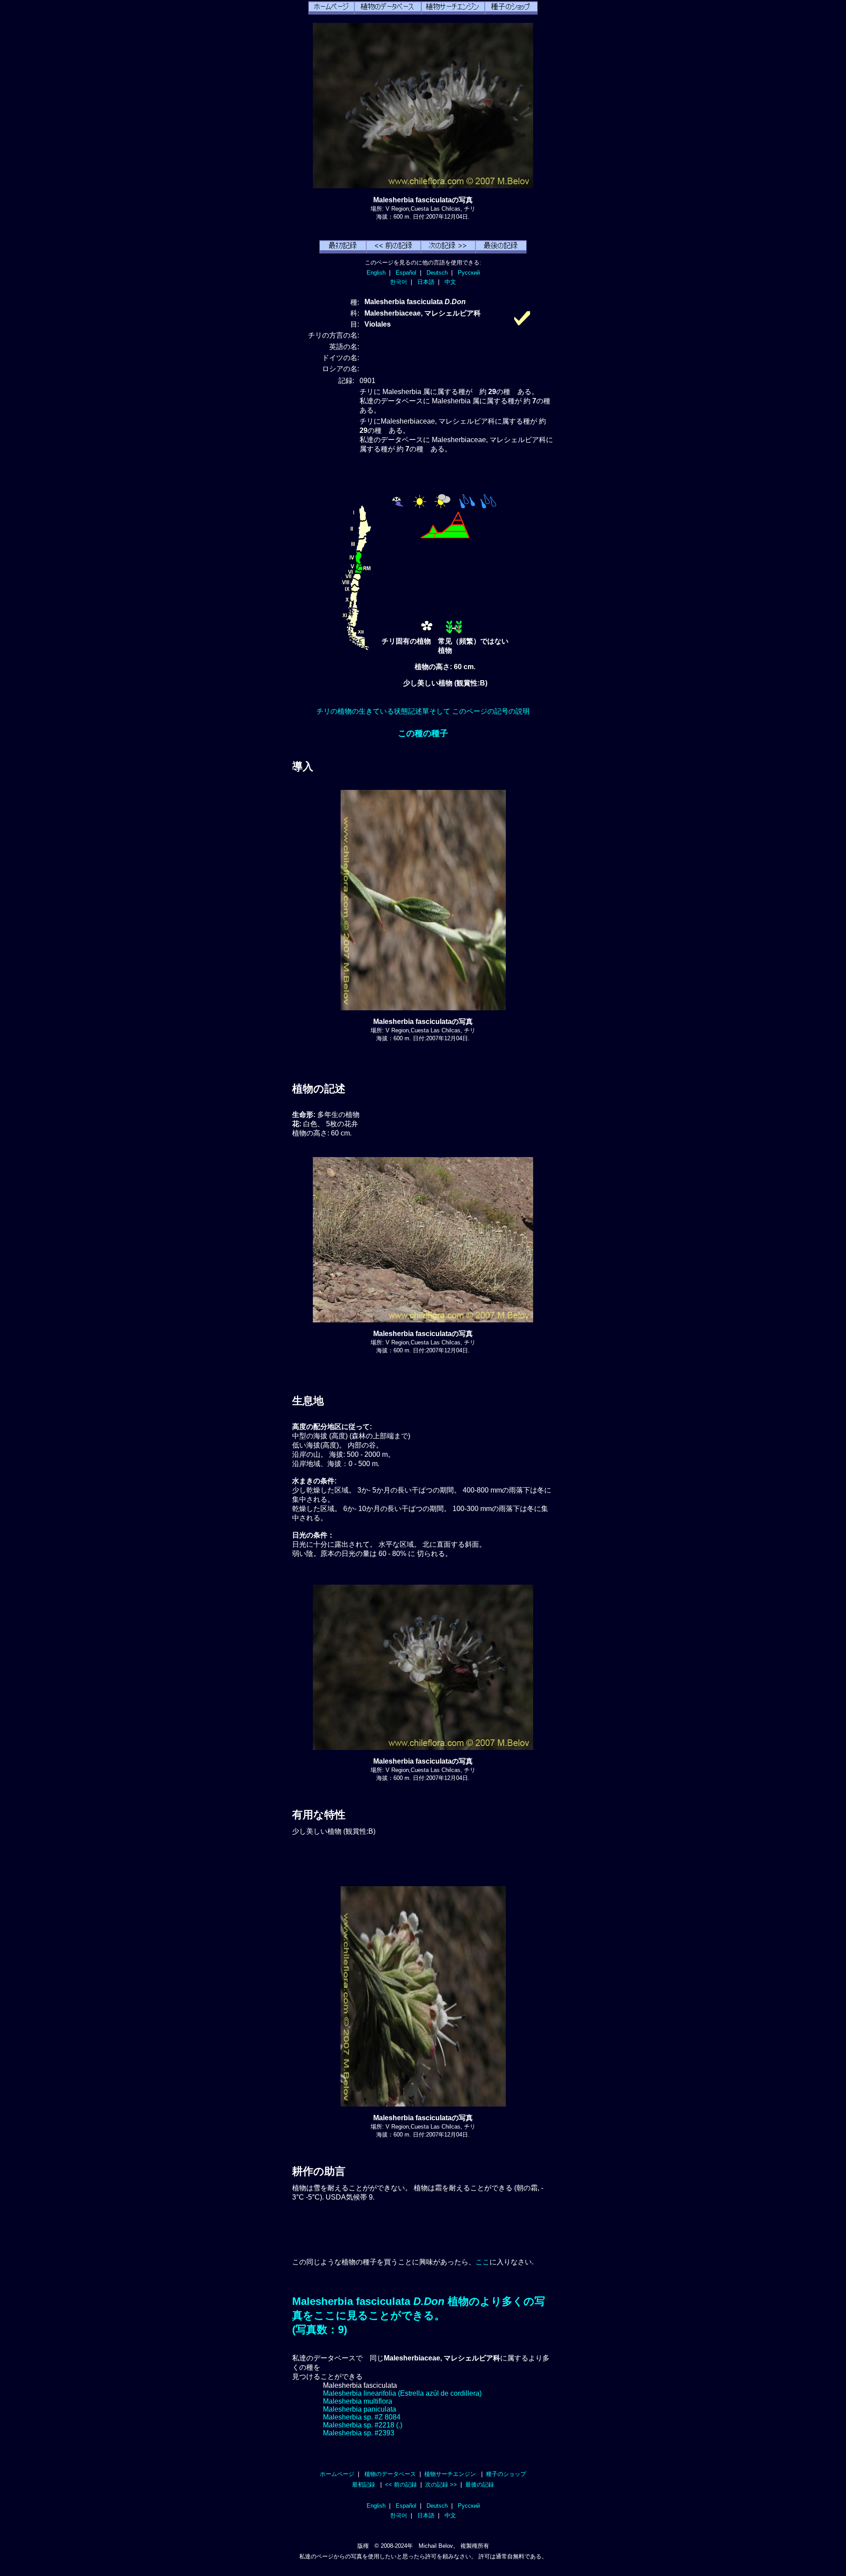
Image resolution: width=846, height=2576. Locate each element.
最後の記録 (480, 2485)
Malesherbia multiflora (358, 2401)
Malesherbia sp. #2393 (359, 2433)
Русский (469, 273)
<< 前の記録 (401, 2485)
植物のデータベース (390, 2474)
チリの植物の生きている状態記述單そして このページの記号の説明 (423, 711)
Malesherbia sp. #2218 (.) (363, 2425)
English (376, 273)
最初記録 (364, 2485)
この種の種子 (423, 733)
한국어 (399, 282)
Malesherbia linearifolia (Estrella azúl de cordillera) (402, 2393)
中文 (450, 282)
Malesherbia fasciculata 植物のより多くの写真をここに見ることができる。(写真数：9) (419, 2315)
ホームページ (337, 2474)
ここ (482, 2262)
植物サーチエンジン (450, 2474)
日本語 (426, 282)
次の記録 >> (441, 2485)
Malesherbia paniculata (360, 2409)
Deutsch (437, 273)
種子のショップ (506, 2474)
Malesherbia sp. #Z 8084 (362, 2417)
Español (406, 273)
